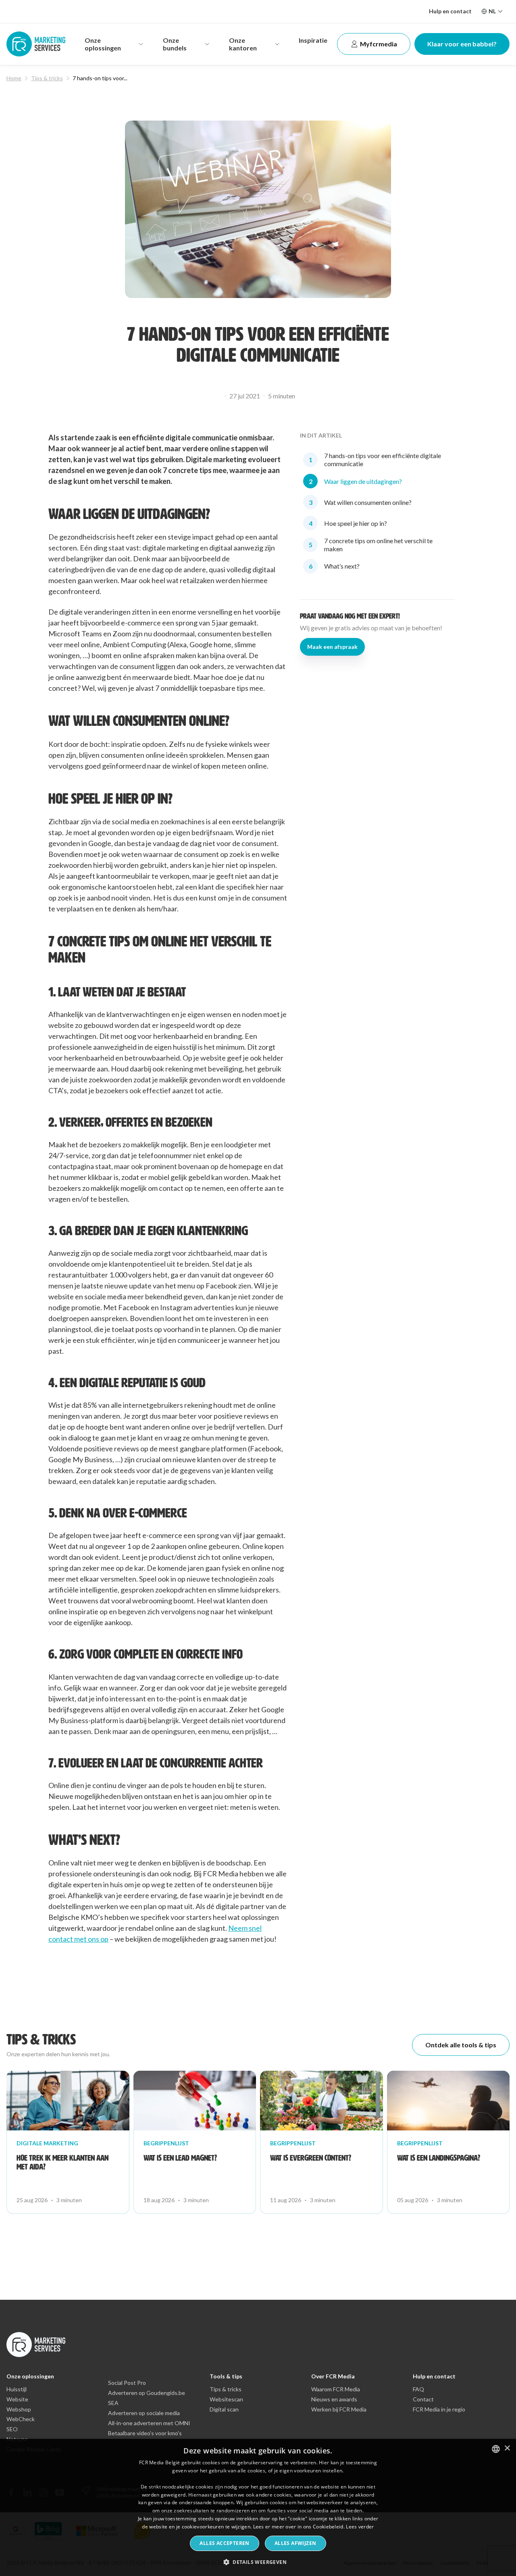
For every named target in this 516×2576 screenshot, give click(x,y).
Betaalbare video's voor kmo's (145, 2433)
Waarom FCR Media (336, 2389)
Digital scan (224, 2409)
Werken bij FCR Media (339, 2409)
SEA (113, 2403)
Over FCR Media (333, 2376)
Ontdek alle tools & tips (461, 2045)
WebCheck (21, 2419)
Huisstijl (17, 2389)
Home (14, 78)
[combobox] (496, 2449)
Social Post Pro (127, 2383)
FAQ (418, 2389)
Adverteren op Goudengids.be (147, 2393)
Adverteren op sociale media (144, 2413)
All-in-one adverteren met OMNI (149, 2423)
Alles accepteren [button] (224, 2543)
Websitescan (226, 2399)
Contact (423, 2399)
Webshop (19, 2409)
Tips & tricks (47, 78)
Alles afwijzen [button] (295, 2543)
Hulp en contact (450, 11)
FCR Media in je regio (439, 2409)
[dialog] (258, 2507)
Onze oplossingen (30, 2376)
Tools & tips (226, 2376)
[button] (258, 2562)
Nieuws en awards (334, 2399)
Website (17, 2399)
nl (492, 11)
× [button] (507, 2448)
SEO (12, 2429)
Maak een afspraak (332, 647)
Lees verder (360, 2527)
